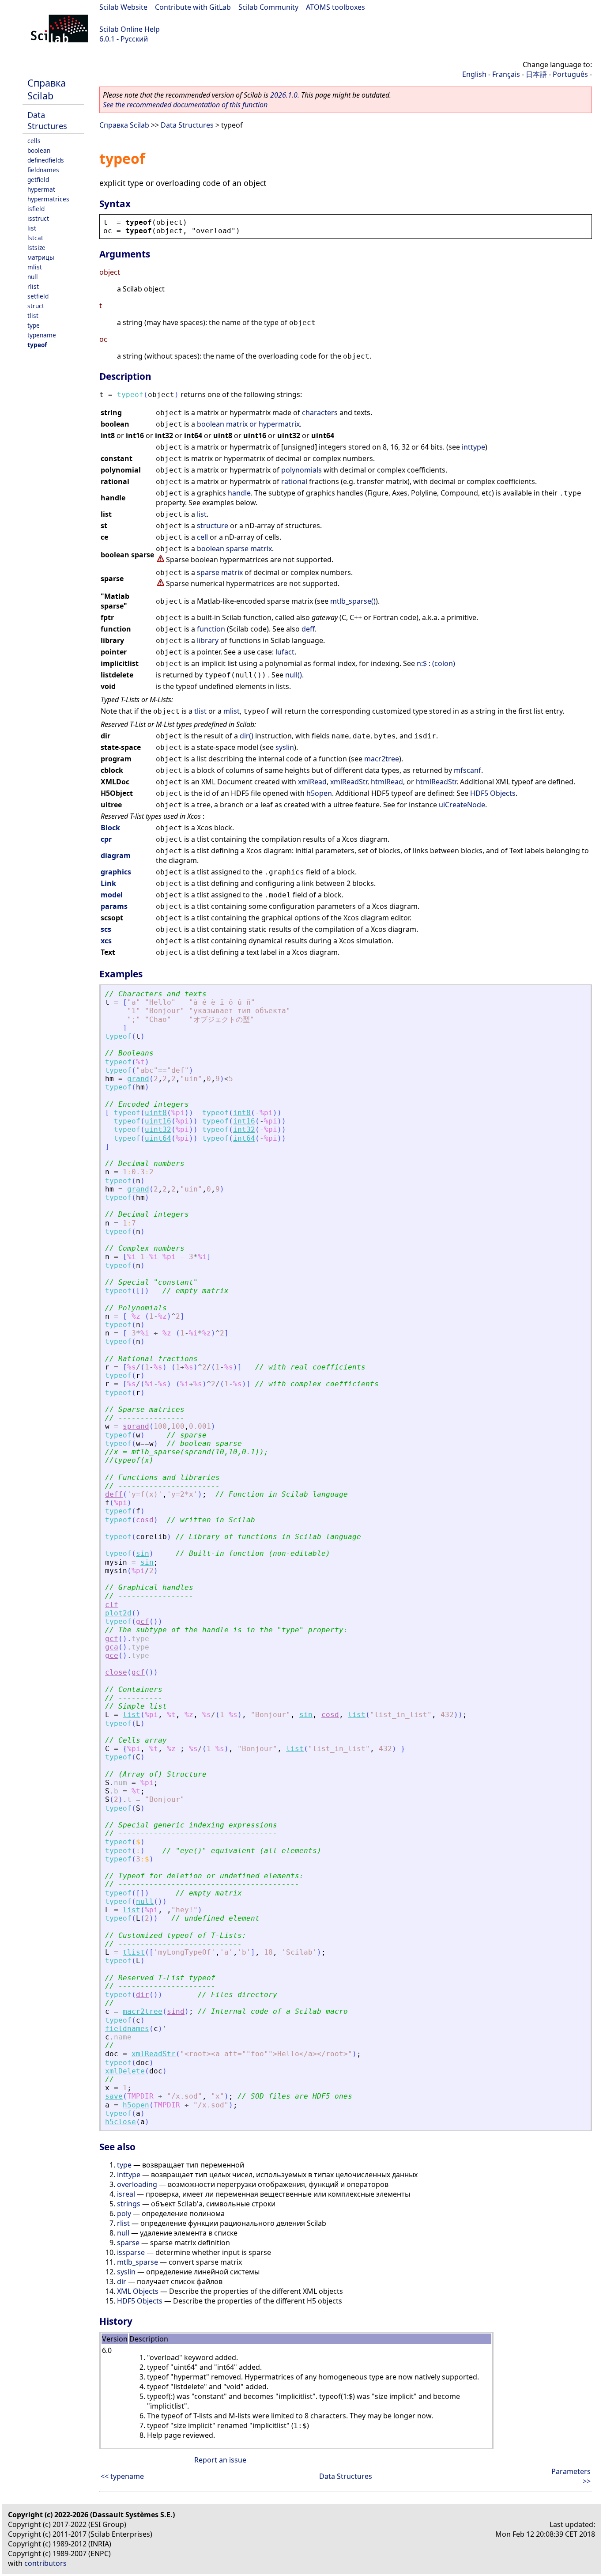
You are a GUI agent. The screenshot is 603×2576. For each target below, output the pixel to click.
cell (202, 537)
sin (143, 1553)
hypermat (41, 189)
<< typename (122, 2476)
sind (176, 2011)
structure (213, 526)
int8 (242, 1113)
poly (124, 2213)
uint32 (158, 1129)
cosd (145, 1520)
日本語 (536, 74)
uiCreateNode (462, 805)
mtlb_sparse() (353, 601)
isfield (36, 209)
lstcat (35, 238)
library (208, 640)
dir (143, 1995)
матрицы (41, 257)
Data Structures (47, 120)
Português (570, 74)
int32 (244, 1129)
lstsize (36, 248)
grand (138, 1079)
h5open (319, 793)
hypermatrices (48, 199)
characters (320, 412)
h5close (121, 2122)
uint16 (158, 1121)
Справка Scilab (47, 89)
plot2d (118, 1613)
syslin (285, 747)
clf (112, 1605)
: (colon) (442, 663)
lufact (285, 652)
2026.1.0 (284, 95)
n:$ (422, 663)
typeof (37, 345)
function (211, 629)
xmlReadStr (349, 782)
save (114, 2096)
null (33, 277)
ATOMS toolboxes (335, 7)
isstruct (38, 218)
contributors (45, 2563)
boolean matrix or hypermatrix (248, 424)
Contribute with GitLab (193, 7)
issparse (131, 2252)
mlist (35, 267)
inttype (473, 447)
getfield (38, 180)
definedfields (46, 160)
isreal (126, 2194)
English (474, 74)
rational (294, 481)
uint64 (158, 1138)
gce (112, 1655)
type (34, 325)
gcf (143, 1621)
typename (42, 335)
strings (129, 2204)
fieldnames (43, 170)
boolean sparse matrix (234, 548)
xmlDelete (125, 2071)
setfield (38, 296)
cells (34, 141)
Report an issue (220, 2460)
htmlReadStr (436, 782)
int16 (244, 1121)
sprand (136, 1426)
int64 (244, 1138)
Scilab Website (123, 7)
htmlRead (387, 782)
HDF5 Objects (493, 793)
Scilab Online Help (130, 29)
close (116, 1672)
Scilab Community (268, 7)
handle (239, 493)
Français (506, 74)
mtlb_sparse (138, 2262)
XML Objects (138, 2291)
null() (294, 675)
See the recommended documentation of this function (185, 105)
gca (112, 1647)
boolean (39, 150)
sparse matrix (220, 572)
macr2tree (382, 759)
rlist (33, 286)
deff (308, 629)
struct (36, 306)
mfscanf (467, 770)
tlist (33, 316)
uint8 (156, 1113)
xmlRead (312, 782)
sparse (128, 2243)
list (32, 228)
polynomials (301, 470)
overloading (137, 2184)
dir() (247, 736)
